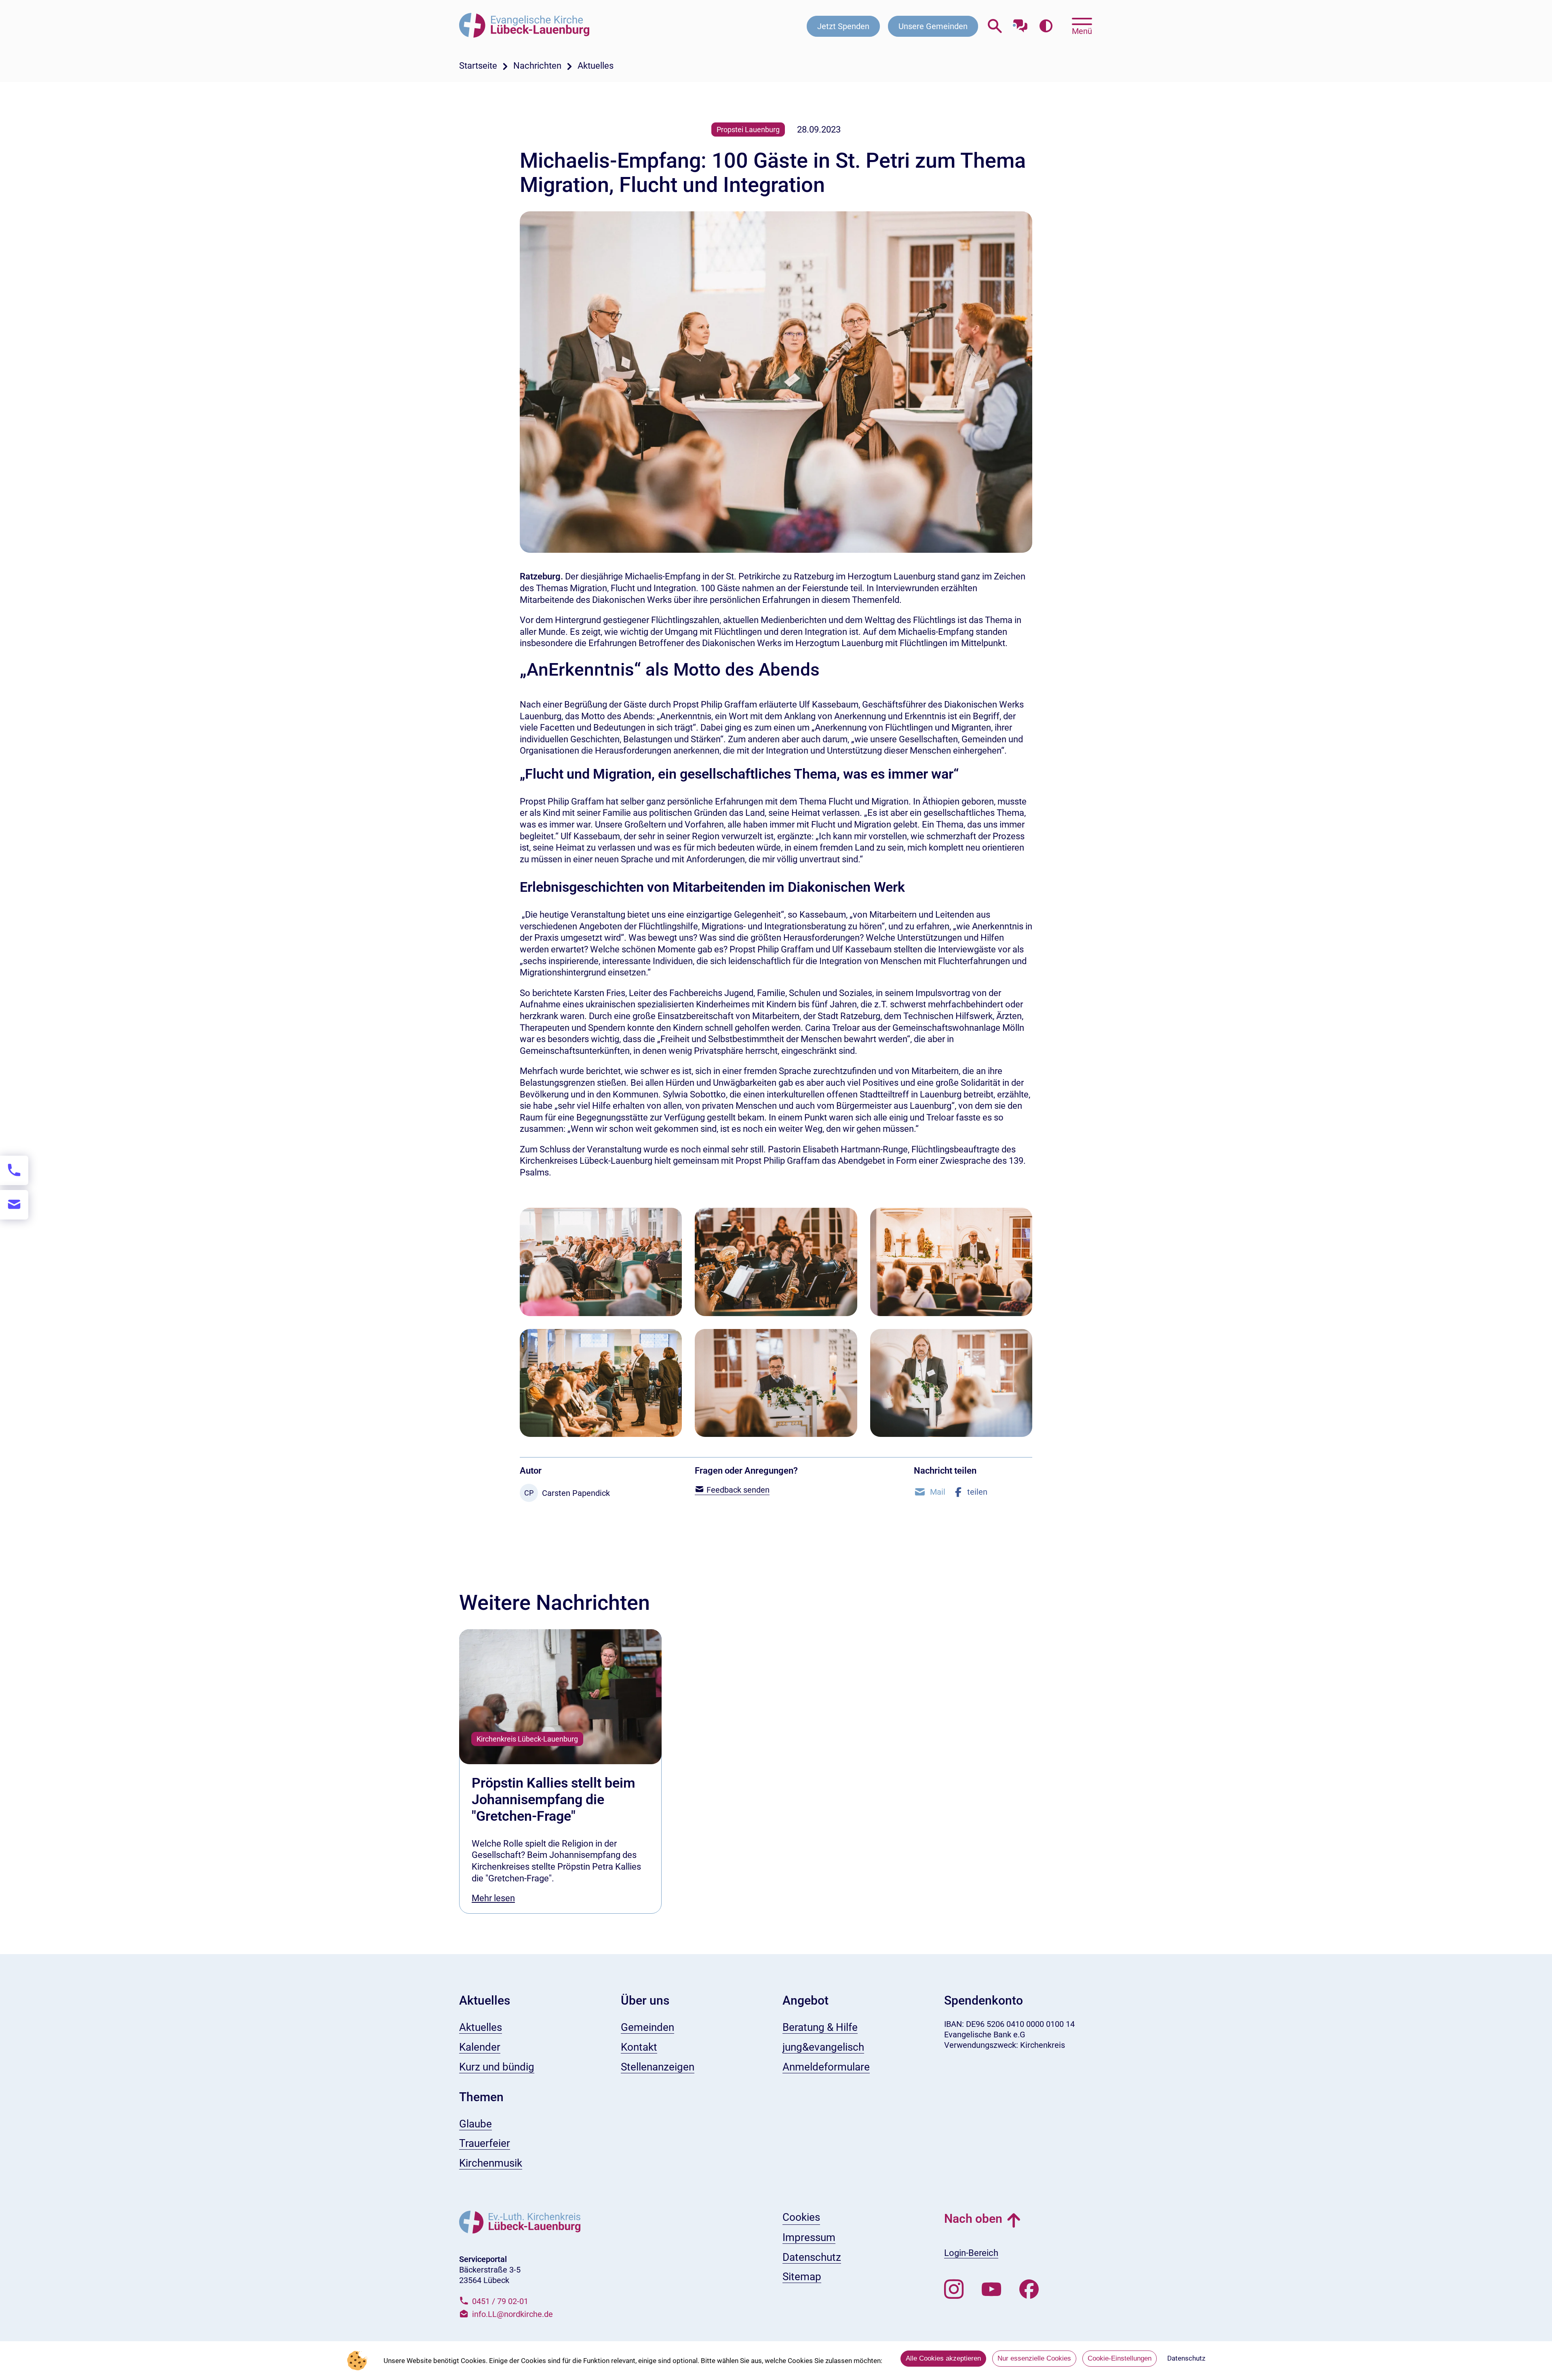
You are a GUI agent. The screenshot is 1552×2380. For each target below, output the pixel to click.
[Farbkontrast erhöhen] (1046, 26)
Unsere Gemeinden (933, 26)
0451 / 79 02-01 (500, 2301)
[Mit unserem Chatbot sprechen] (1020, 23)
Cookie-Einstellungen (1120, 2358)
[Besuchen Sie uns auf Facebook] (1029, 2289)
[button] (930, 1492)
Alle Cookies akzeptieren (943, 2358)
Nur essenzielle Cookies (1034, 2358)
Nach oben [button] (973, 2219)
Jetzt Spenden (843, 26)
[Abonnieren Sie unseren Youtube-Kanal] (991, 2289)
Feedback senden (737, 1490)
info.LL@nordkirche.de (512, 2314)
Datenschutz (1186, 2358)
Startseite (478, 66)
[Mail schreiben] (14, 1205)
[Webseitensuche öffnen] (995, 26)
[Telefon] (14, 1170)
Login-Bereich (971, 2253)
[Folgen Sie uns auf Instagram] (954, 2289)
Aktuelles (596, 66)
